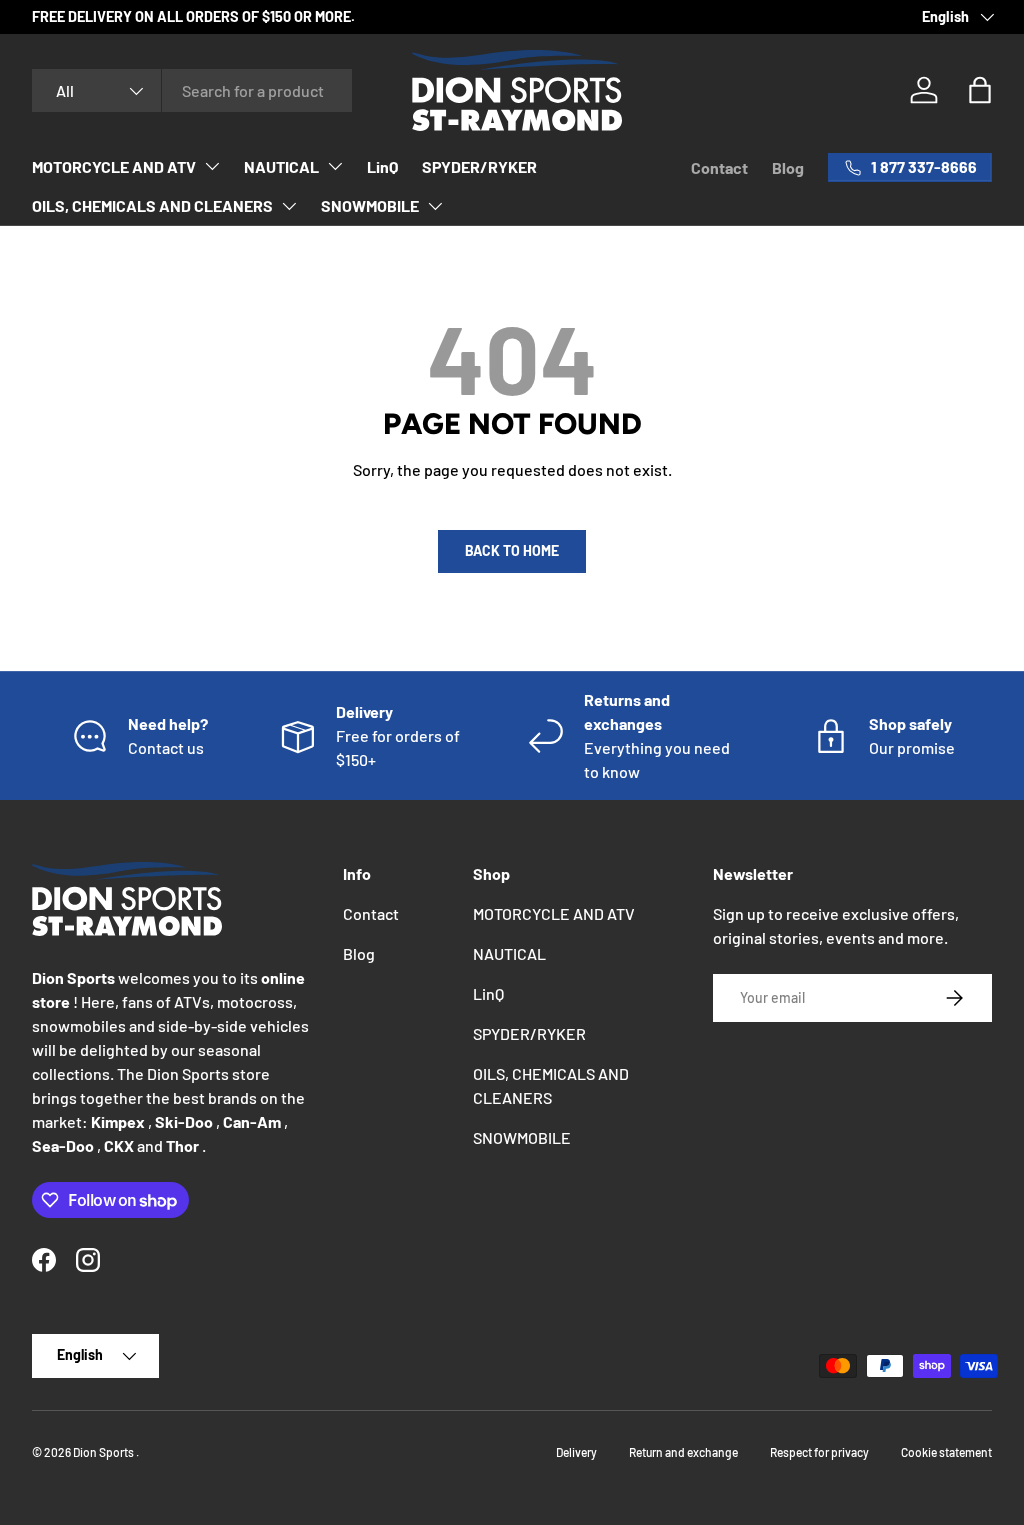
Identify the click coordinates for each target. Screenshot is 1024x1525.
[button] (980, 90)
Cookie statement (946, 1452)
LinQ (382, 166)
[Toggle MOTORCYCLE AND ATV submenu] (212, 166)
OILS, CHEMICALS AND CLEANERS (152, 205)
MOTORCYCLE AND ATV (114, 166)
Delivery (576, 1452)
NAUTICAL (281, 166)
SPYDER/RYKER (479, 166)
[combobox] (192, 90)
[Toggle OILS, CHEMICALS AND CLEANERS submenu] (289, 206)
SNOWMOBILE (370, 205)
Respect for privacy (819, 1452)
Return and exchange (683, 1452)
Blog (788, 167)
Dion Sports (104, 1452)
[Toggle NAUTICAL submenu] (335, 166)
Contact (719, 167)
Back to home (512, 550)
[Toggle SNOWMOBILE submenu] (435, 206)
